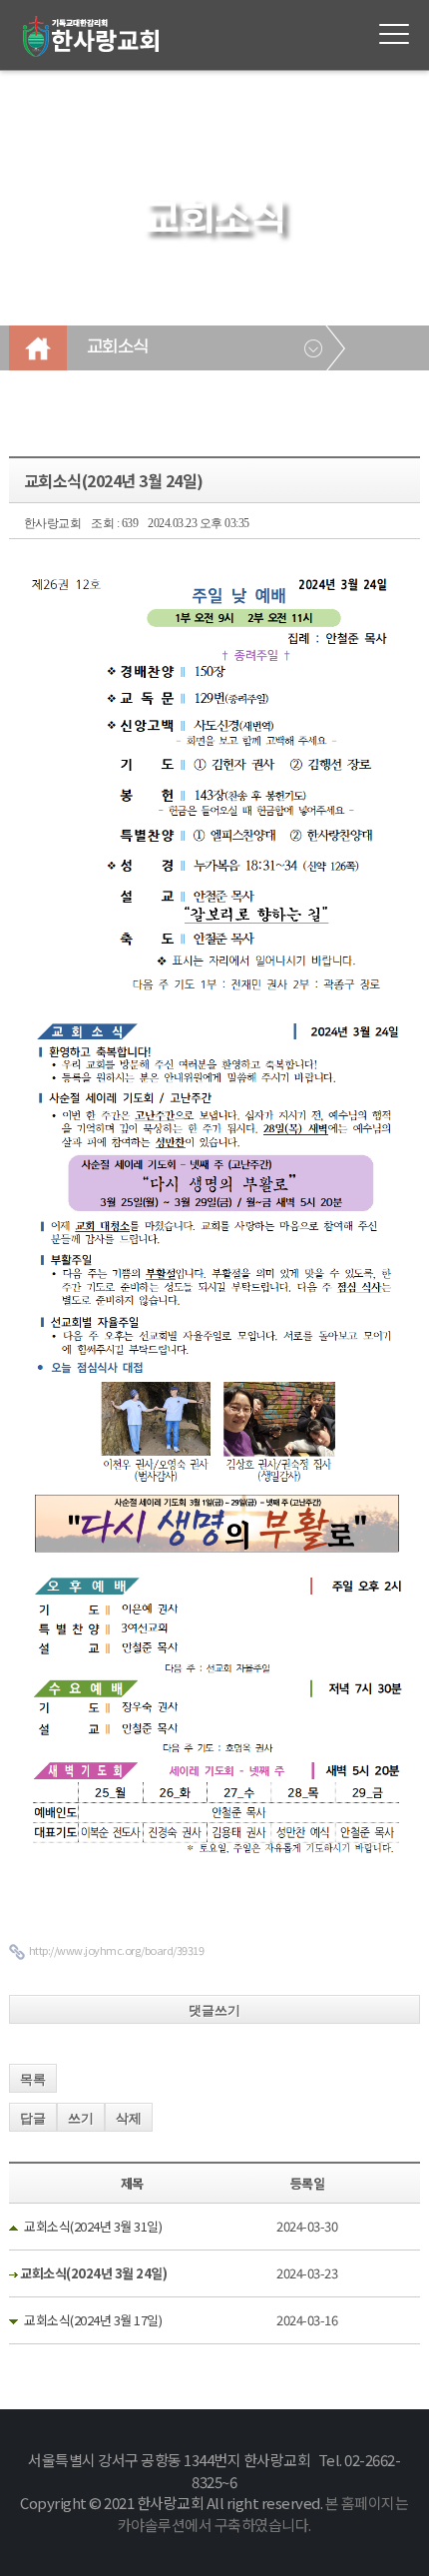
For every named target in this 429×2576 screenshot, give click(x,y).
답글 (33, 2118)
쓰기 (81, 2118)
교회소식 (118, 347)
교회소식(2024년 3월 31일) (93, 2226)
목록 (33, 2079)
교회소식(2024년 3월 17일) (93, 2320)
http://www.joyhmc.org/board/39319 (117, 1950)
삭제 (129, 2118)
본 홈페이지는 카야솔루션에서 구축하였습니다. (263, 2514)
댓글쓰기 (214, 2010)
